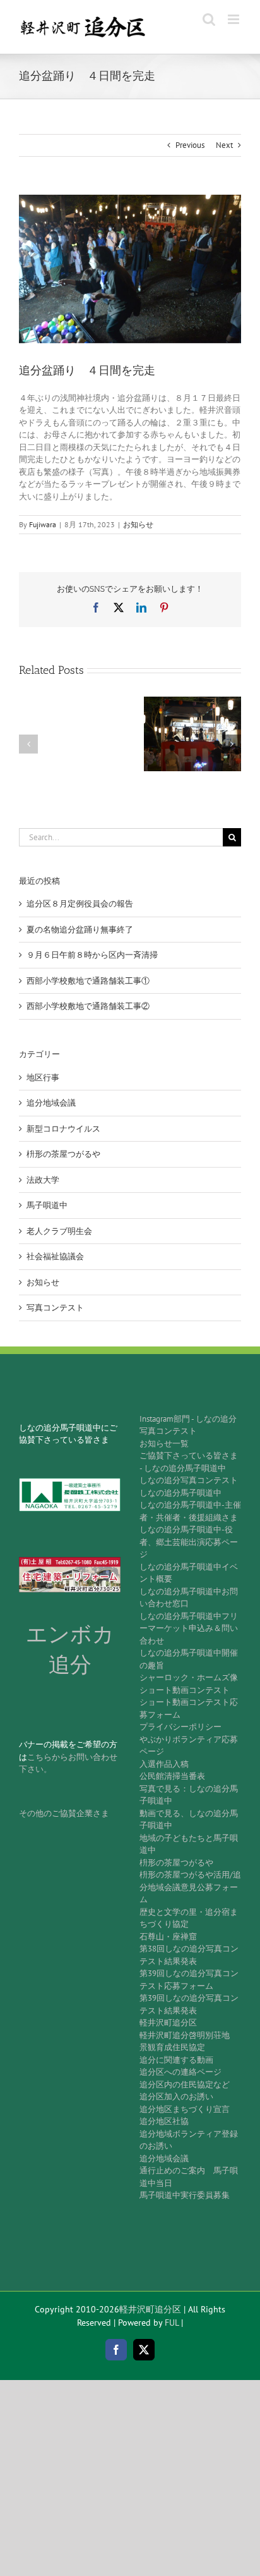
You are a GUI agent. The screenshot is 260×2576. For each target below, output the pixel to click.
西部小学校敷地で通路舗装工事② (88, 1006)
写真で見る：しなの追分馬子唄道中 (189, 1795)
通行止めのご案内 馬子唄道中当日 (189, 2177)
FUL (172, 2323)
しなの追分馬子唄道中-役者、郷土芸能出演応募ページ (189, 1542)
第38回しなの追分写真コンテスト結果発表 (189, 1955)
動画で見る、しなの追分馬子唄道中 (189, 1820)
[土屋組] (70, 1561)
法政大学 (43, 1180)
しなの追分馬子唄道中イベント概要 (189, 1573)
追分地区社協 (164, 2121)
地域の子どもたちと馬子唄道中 (189, 1844)
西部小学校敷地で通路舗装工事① (88, 981)
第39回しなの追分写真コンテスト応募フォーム (189, 1980)
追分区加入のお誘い (176, 2097)
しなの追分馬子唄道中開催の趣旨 (189, 1659)
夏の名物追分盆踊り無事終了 (80, 930)
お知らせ (138, 524)
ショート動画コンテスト (185, 1690)
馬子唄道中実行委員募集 (185, 2195)
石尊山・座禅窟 (168, 1937)
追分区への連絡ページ (180, 2072)
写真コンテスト (55, 1308)
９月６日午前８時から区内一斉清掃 (92, 955)
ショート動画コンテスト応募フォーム (189, 1708)
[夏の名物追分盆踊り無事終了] (192, 702)
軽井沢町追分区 (168, 2023)
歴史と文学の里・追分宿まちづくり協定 (189, 1918)
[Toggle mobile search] (209, 19)
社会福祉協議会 (55, 1256)
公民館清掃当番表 (172, 1776)
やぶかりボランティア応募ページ (189, 1746)
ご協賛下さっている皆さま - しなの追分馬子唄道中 (189, 1462)
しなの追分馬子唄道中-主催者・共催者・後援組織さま (190, 1511)
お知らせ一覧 (164, 1444)
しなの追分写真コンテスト (189, 1480)
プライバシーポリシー (180, 1727)
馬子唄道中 (47, 1205)
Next (224, 145)
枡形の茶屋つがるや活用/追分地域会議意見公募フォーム (190, 1887)
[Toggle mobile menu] (234, 19)
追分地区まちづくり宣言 (185, 2109)
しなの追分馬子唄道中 (180, 1493)
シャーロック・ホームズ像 (189, 1677)
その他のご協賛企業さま (64, 1813)
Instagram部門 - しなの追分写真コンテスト (188, 1425)
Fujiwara (43, 524)
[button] (28, 744)
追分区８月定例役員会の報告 (80, 904)
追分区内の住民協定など (185, 2085)
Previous (190, 145)
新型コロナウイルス (63, 1129)
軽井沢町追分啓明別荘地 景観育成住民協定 (189, 2042)
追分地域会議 (51, 1103)
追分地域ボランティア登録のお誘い (189, 2140)
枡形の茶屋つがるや (63, 1154)
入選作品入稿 (164, 1764)
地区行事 (43, 1077)
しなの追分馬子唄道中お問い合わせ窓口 (189, 1598)
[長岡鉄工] (70, 1482)
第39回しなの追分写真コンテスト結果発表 (189, 2004)
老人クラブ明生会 (59, 1231)
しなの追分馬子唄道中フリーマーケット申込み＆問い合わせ (189, 1628)
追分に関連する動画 (176, 2060)
